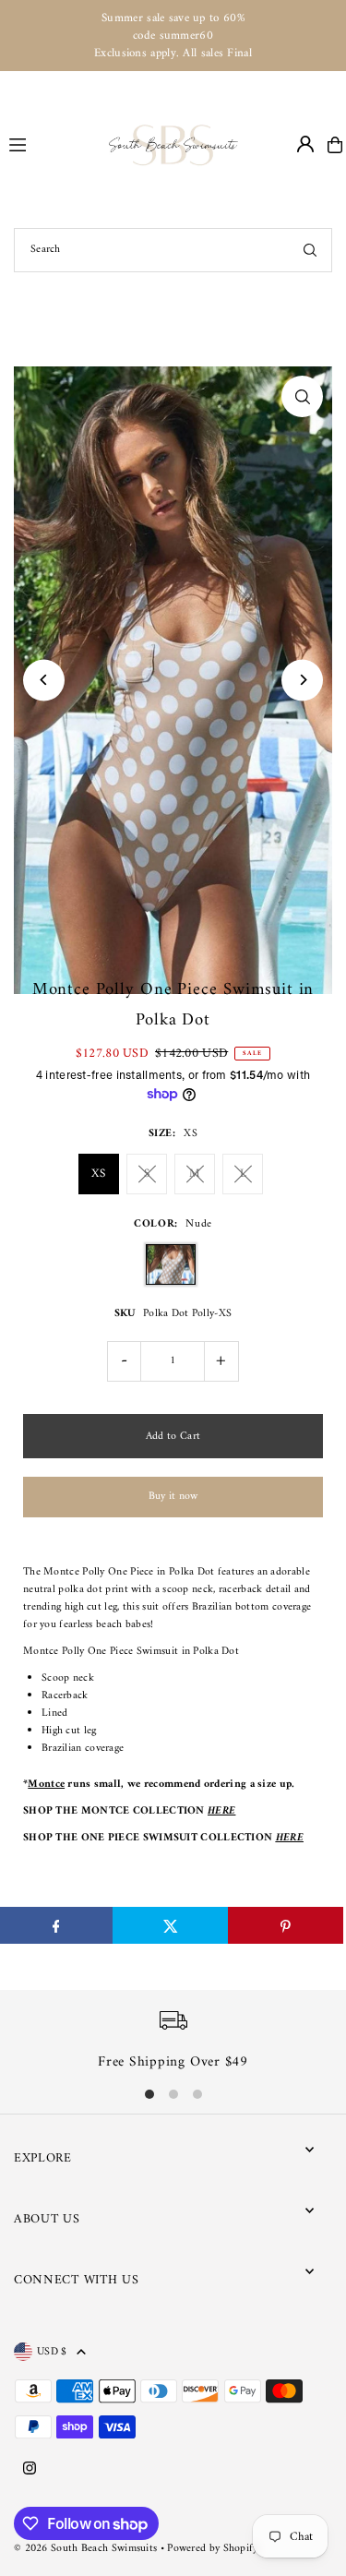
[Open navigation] (51, 144)
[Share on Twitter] (170, 1925)
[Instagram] (30, 2470)
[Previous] (44, 680)
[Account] (305, 144)
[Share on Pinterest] (286, 1925)
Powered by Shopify (212, 2549)
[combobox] (173, 250)
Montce (46, 1785)
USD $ (52, 2352)
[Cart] (335, 145)
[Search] (310, 250)
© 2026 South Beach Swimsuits (85, 2549)
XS (98, 1174)
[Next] (302, 680)
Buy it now (173, 1497)
